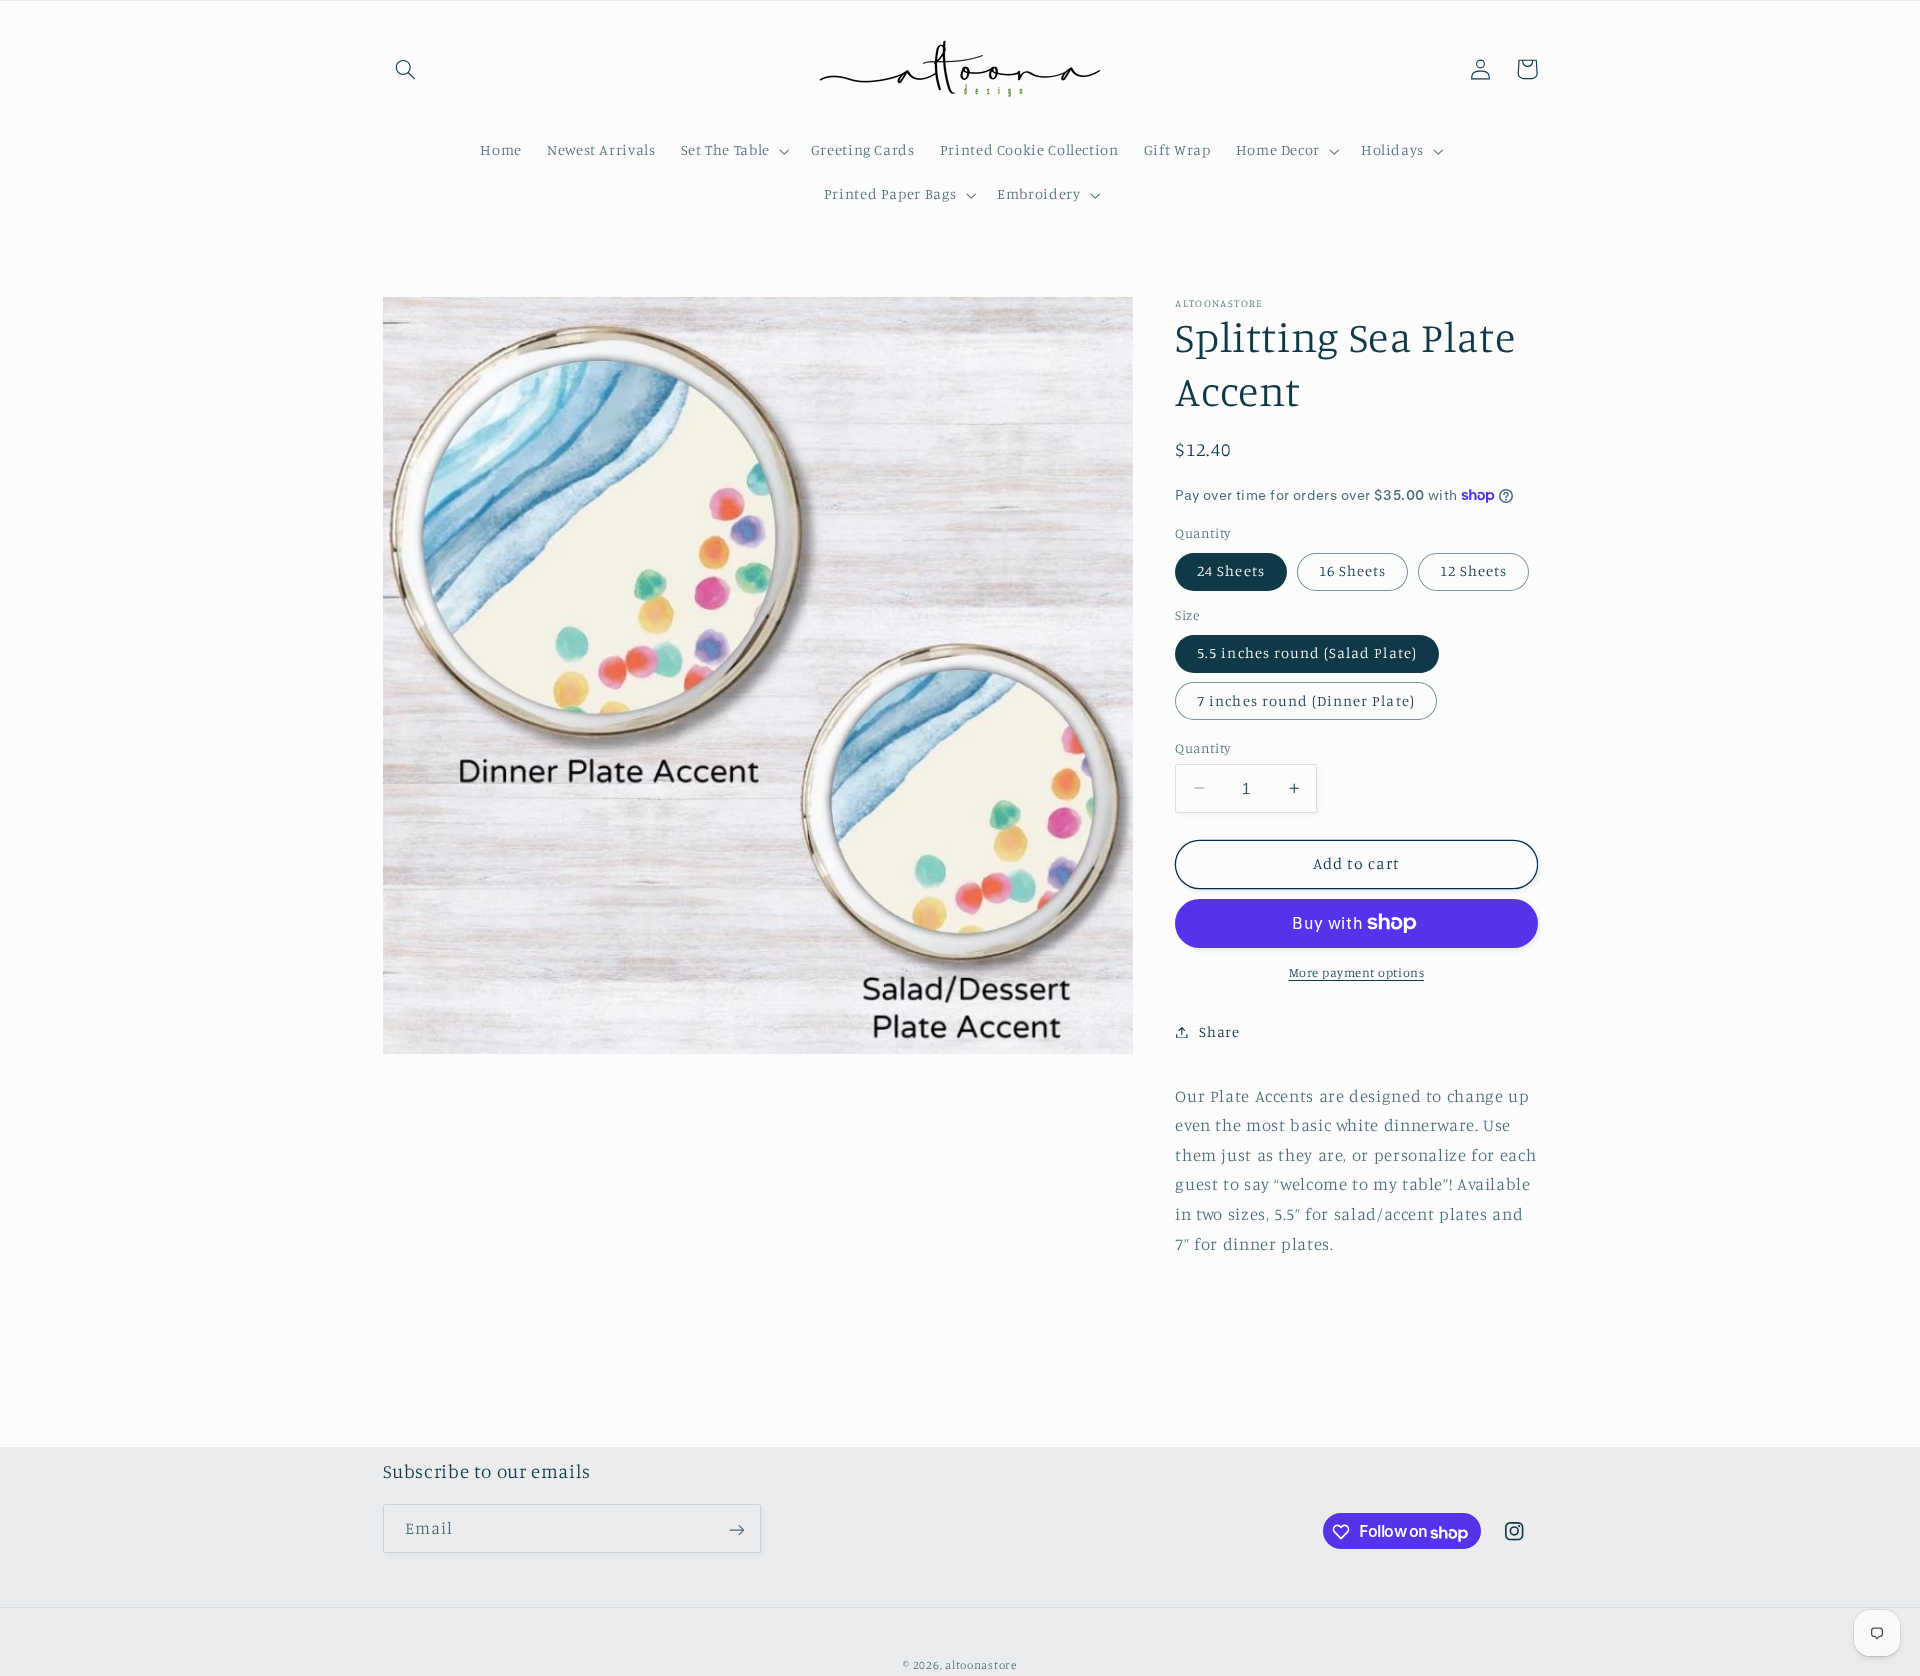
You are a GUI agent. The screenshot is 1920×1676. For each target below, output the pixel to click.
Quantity (1202, 747)
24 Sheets (1230, 570)
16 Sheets (1352, 570)
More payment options (1357, 972)
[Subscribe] (736, 1529)
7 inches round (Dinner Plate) (1305, 699)
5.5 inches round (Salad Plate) (1307, 652)
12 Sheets (1473, 570)
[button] (406, 69)
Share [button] (1219, 1031)
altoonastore (981, 1665)
